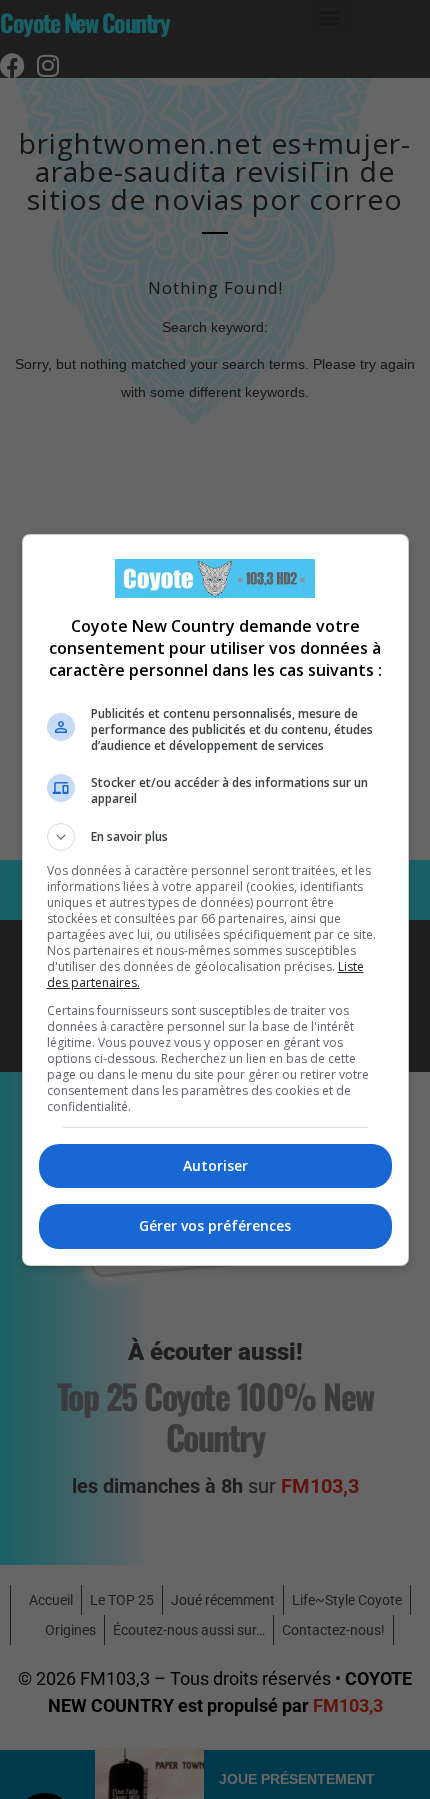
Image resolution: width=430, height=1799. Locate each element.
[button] (215, 837)
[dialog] (215, 900)
